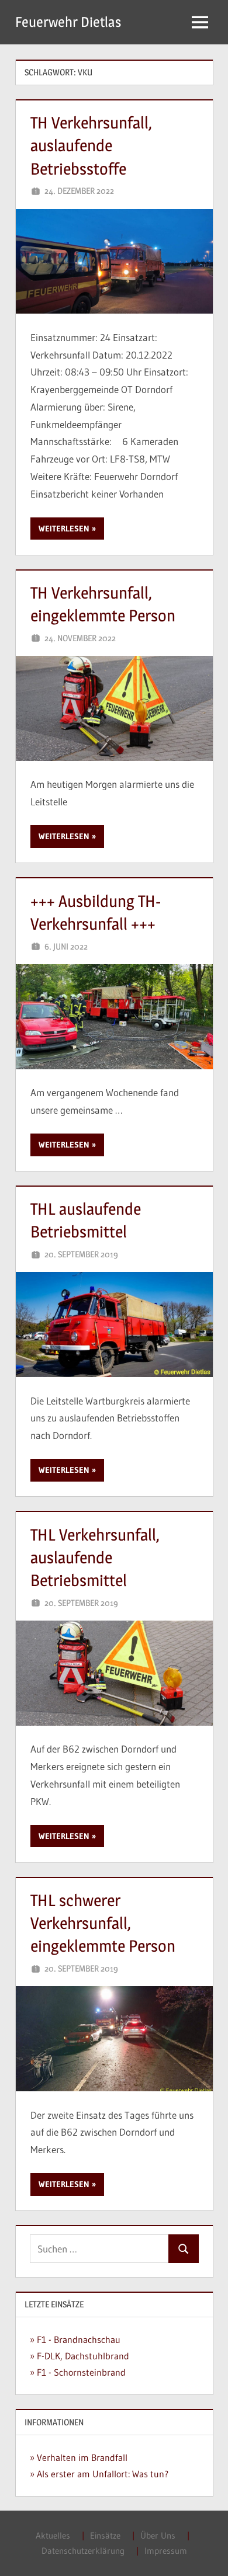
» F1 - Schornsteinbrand (78, 2372)
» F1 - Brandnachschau (75, 2339)
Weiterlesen (64, 529)
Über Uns (158, 2535)
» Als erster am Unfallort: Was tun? (99, 2474)
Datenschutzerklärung (83, 2551)
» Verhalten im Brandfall (79, 2457)
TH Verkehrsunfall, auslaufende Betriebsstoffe (91, 145)
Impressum (166, 2551)
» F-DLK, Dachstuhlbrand (80, 2356)
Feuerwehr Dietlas (68, 22)
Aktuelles (53, 2535)
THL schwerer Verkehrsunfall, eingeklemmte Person (103, 1923)
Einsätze (105, 2535)
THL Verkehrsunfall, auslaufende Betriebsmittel (95, 1558)
